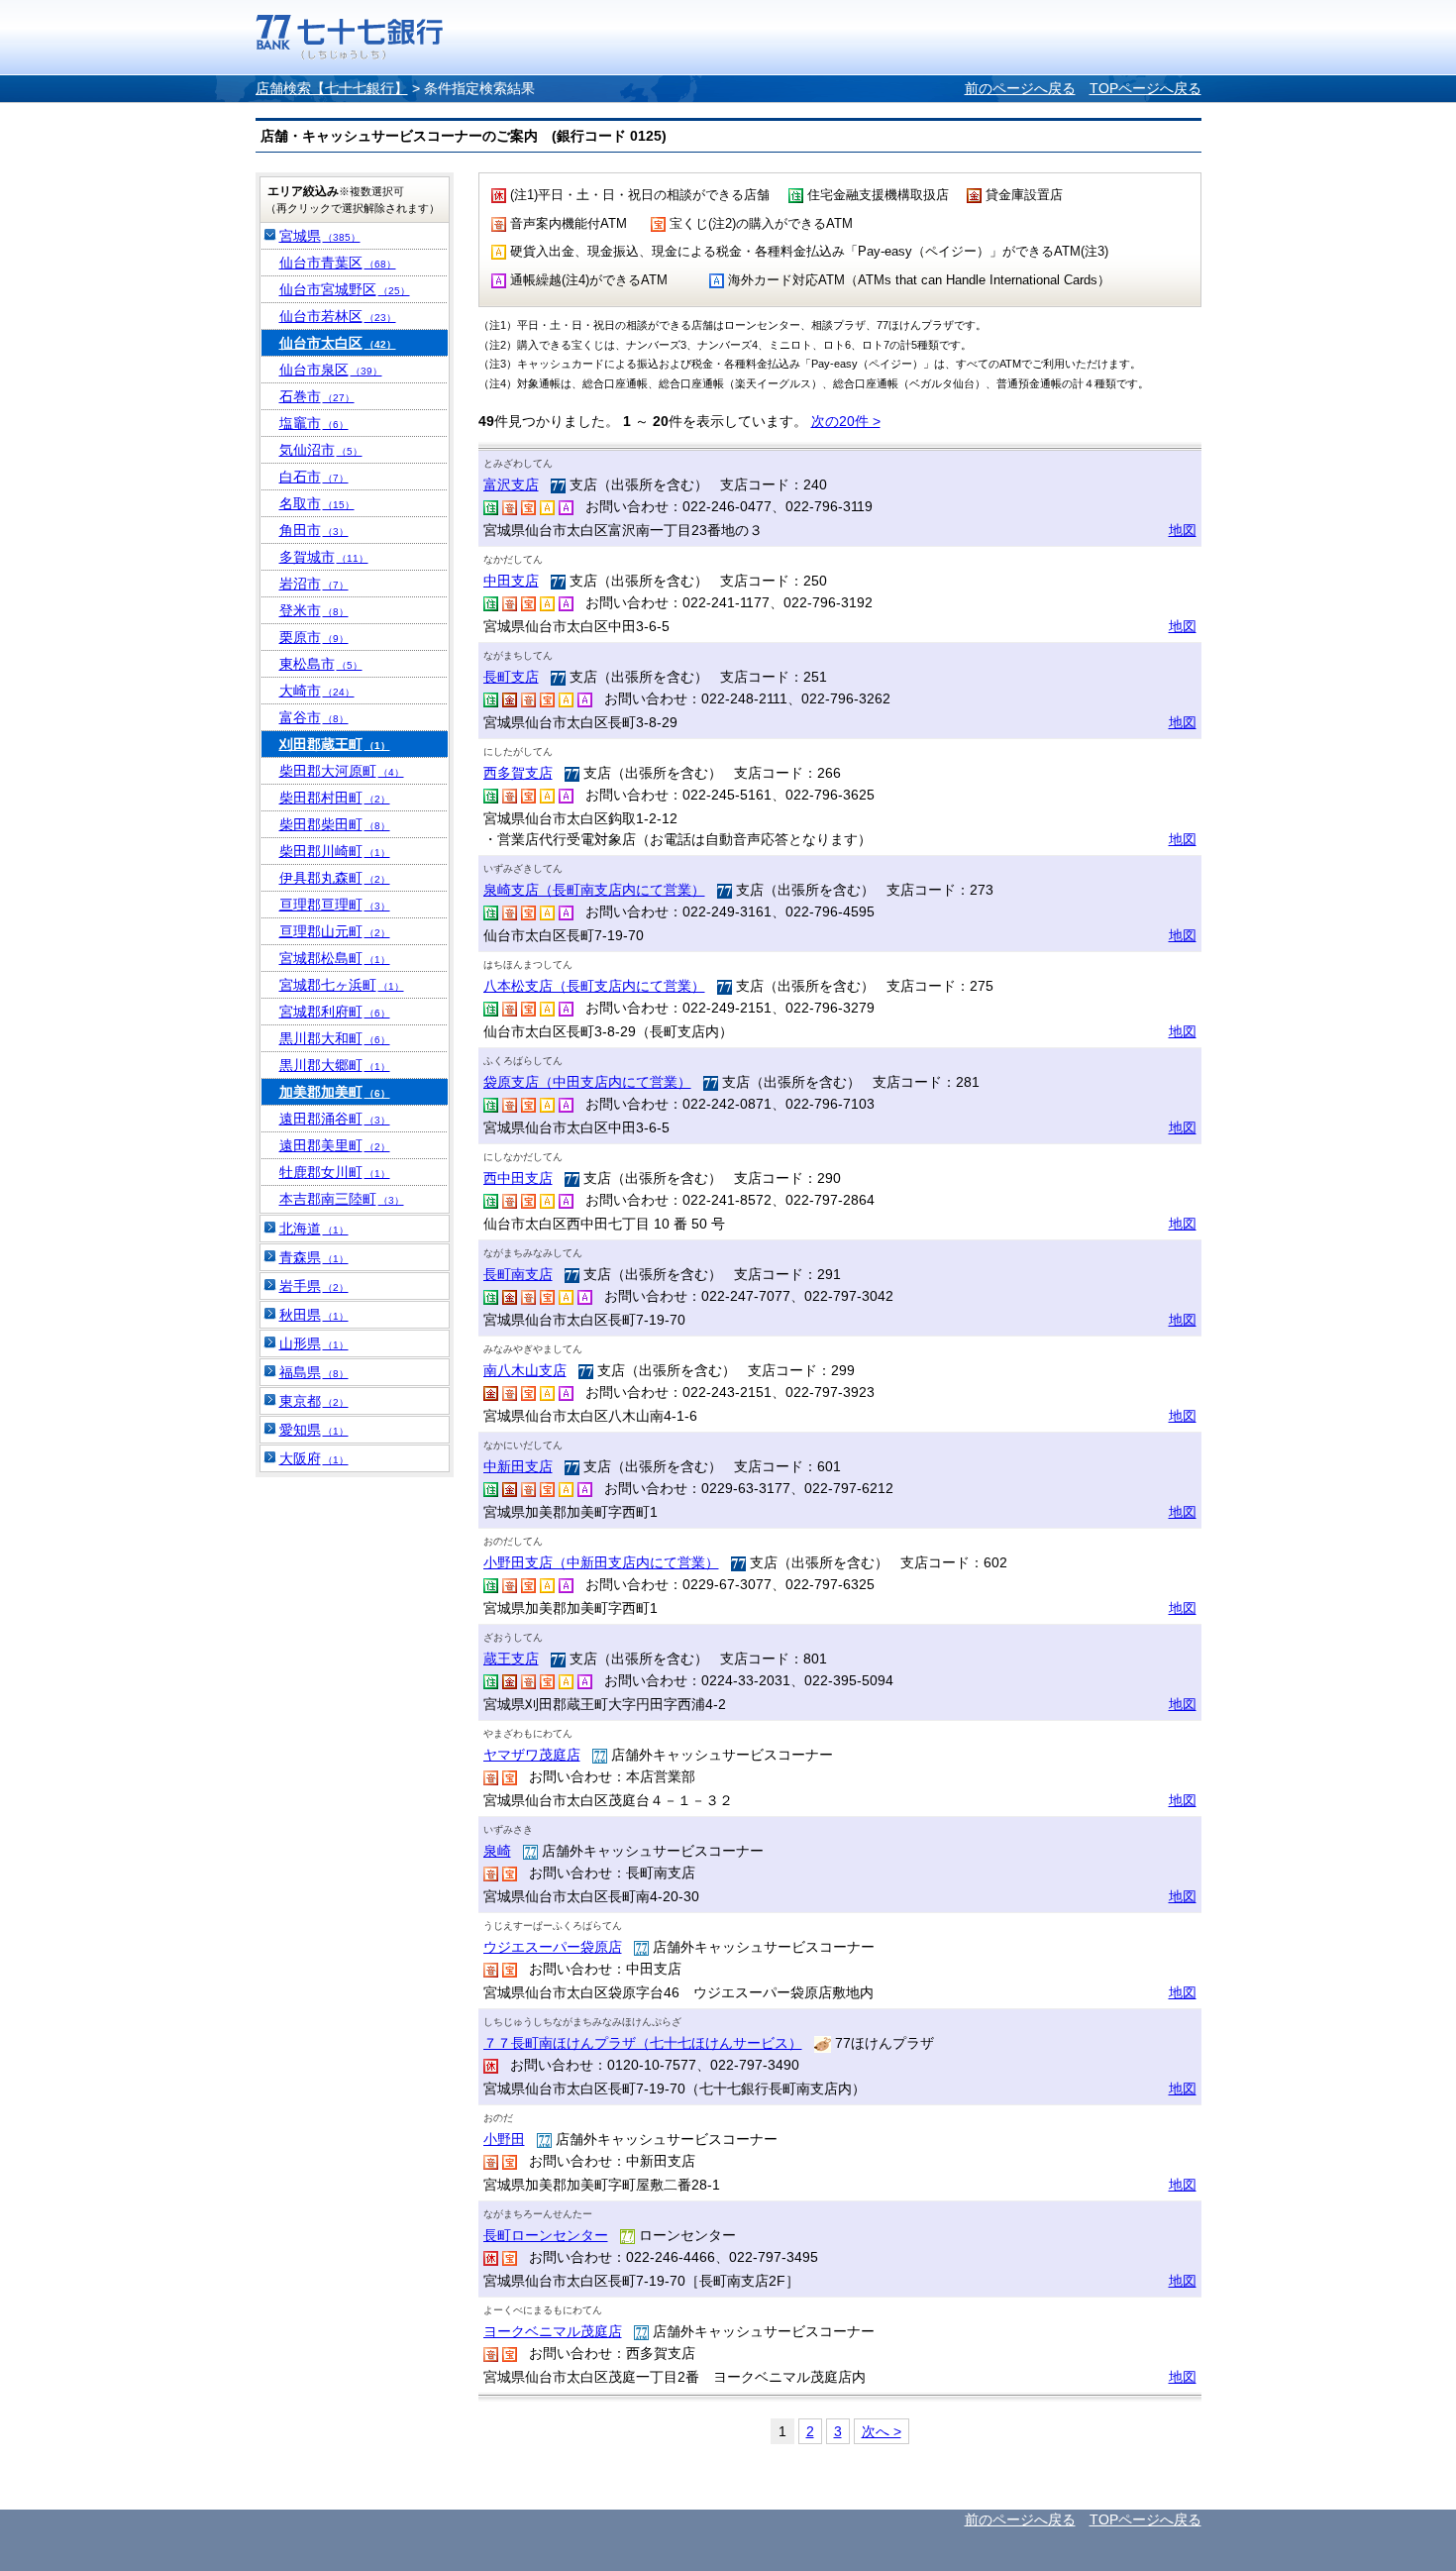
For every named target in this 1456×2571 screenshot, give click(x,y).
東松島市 (321, 664)
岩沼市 (314, 584)
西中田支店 (518, 1178)
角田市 (314, 530)
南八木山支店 (525, 1370)
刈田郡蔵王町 (335, 744)
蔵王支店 (511, 1659)
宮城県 (320, 236)
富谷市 (314, 717)
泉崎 (497, 1851)
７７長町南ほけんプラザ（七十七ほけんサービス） (643, 2043)
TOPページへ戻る (1145, 88)
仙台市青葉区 (338, 263)
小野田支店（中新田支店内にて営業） (601, 1562)
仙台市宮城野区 (345, 289)
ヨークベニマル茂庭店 (553, 2331)
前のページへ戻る (1020, 88)
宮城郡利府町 (335, 1012)
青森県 (314, 1257)
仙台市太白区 (338, 343)
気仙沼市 (321, 450)
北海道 (314, 1229)
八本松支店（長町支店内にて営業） (594, 986)
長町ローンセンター (546, 2235)
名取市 (317, 503)
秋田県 (314, 1315)
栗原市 (314, 637)
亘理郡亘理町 (335, 905)
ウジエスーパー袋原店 (553, 1947)
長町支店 (511, 677)
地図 (1183, 530)
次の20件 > (846, 421)
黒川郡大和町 (335, 1038)
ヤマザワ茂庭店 (532, 1755)
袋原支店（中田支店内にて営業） (587, 1082)
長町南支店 (518, 1274)
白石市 (314, 477)
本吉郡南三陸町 (342, 1199)
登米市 (314, 610)
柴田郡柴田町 (335, 824)
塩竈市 (314, 423)
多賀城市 (324, 557)
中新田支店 (518, 1466)
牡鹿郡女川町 (335, 1172)
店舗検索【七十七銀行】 (332, 88)
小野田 (504, 2139)
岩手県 (314, 1286)
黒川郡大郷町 (335, 1065)
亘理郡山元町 (335, 931)
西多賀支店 (518, 773)
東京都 (314, 1401)
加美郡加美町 (335, 1092)
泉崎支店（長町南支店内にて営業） (594, 890)
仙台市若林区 (338, 316)
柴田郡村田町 (335, 798)
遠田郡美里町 (335, 1145)
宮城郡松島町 (335, 958)
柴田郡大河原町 (342, 771)
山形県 (314, 1343)
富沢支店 (511, 484)
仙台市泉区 (331, 370)
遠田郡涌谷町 (335, 1119)
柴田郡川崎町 (335, 851)
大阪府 (314, 1458)
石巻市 (317, 396)
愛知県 (314, 1430)
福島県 (314, 1372)
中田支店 (511, 581)
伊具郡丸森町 (335, 878)
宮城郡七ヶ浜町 (342, 985)
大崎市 (317, 691)
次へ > (882, 2431)
